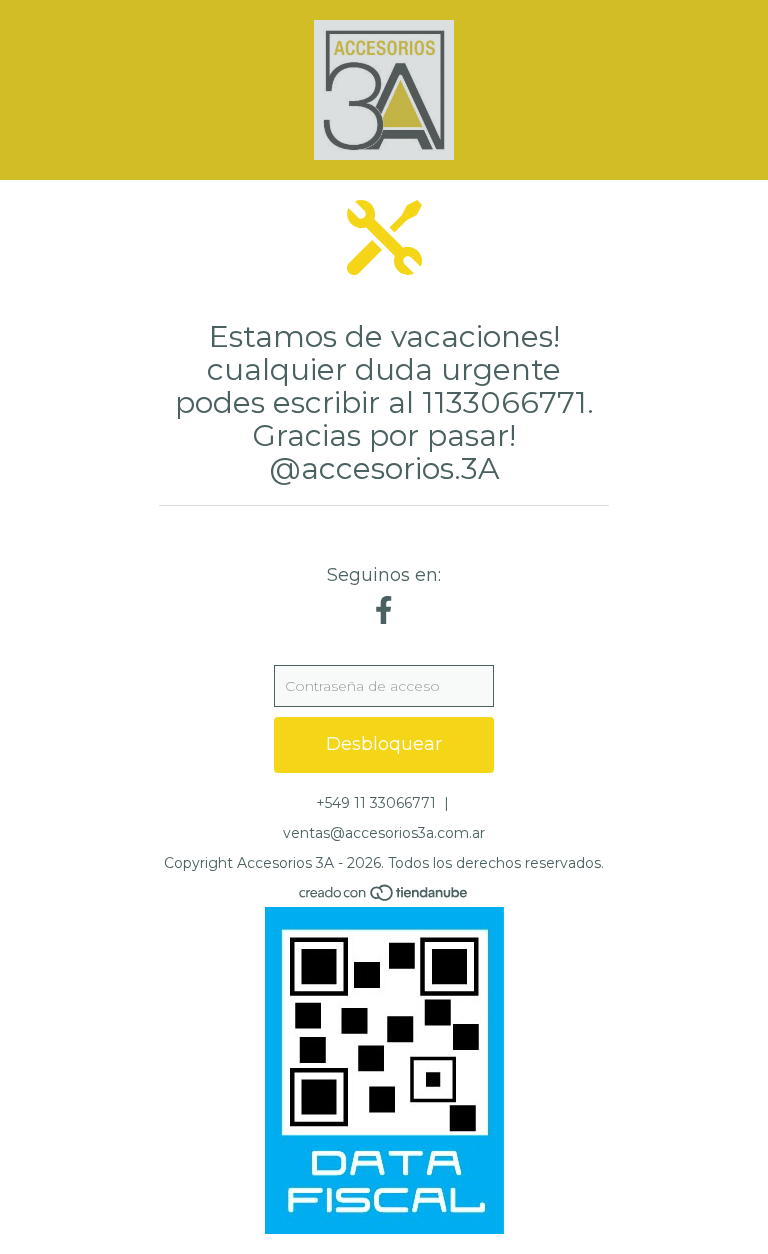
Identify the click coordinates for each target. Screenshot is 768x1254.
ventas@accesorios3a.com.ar (384, 833)
